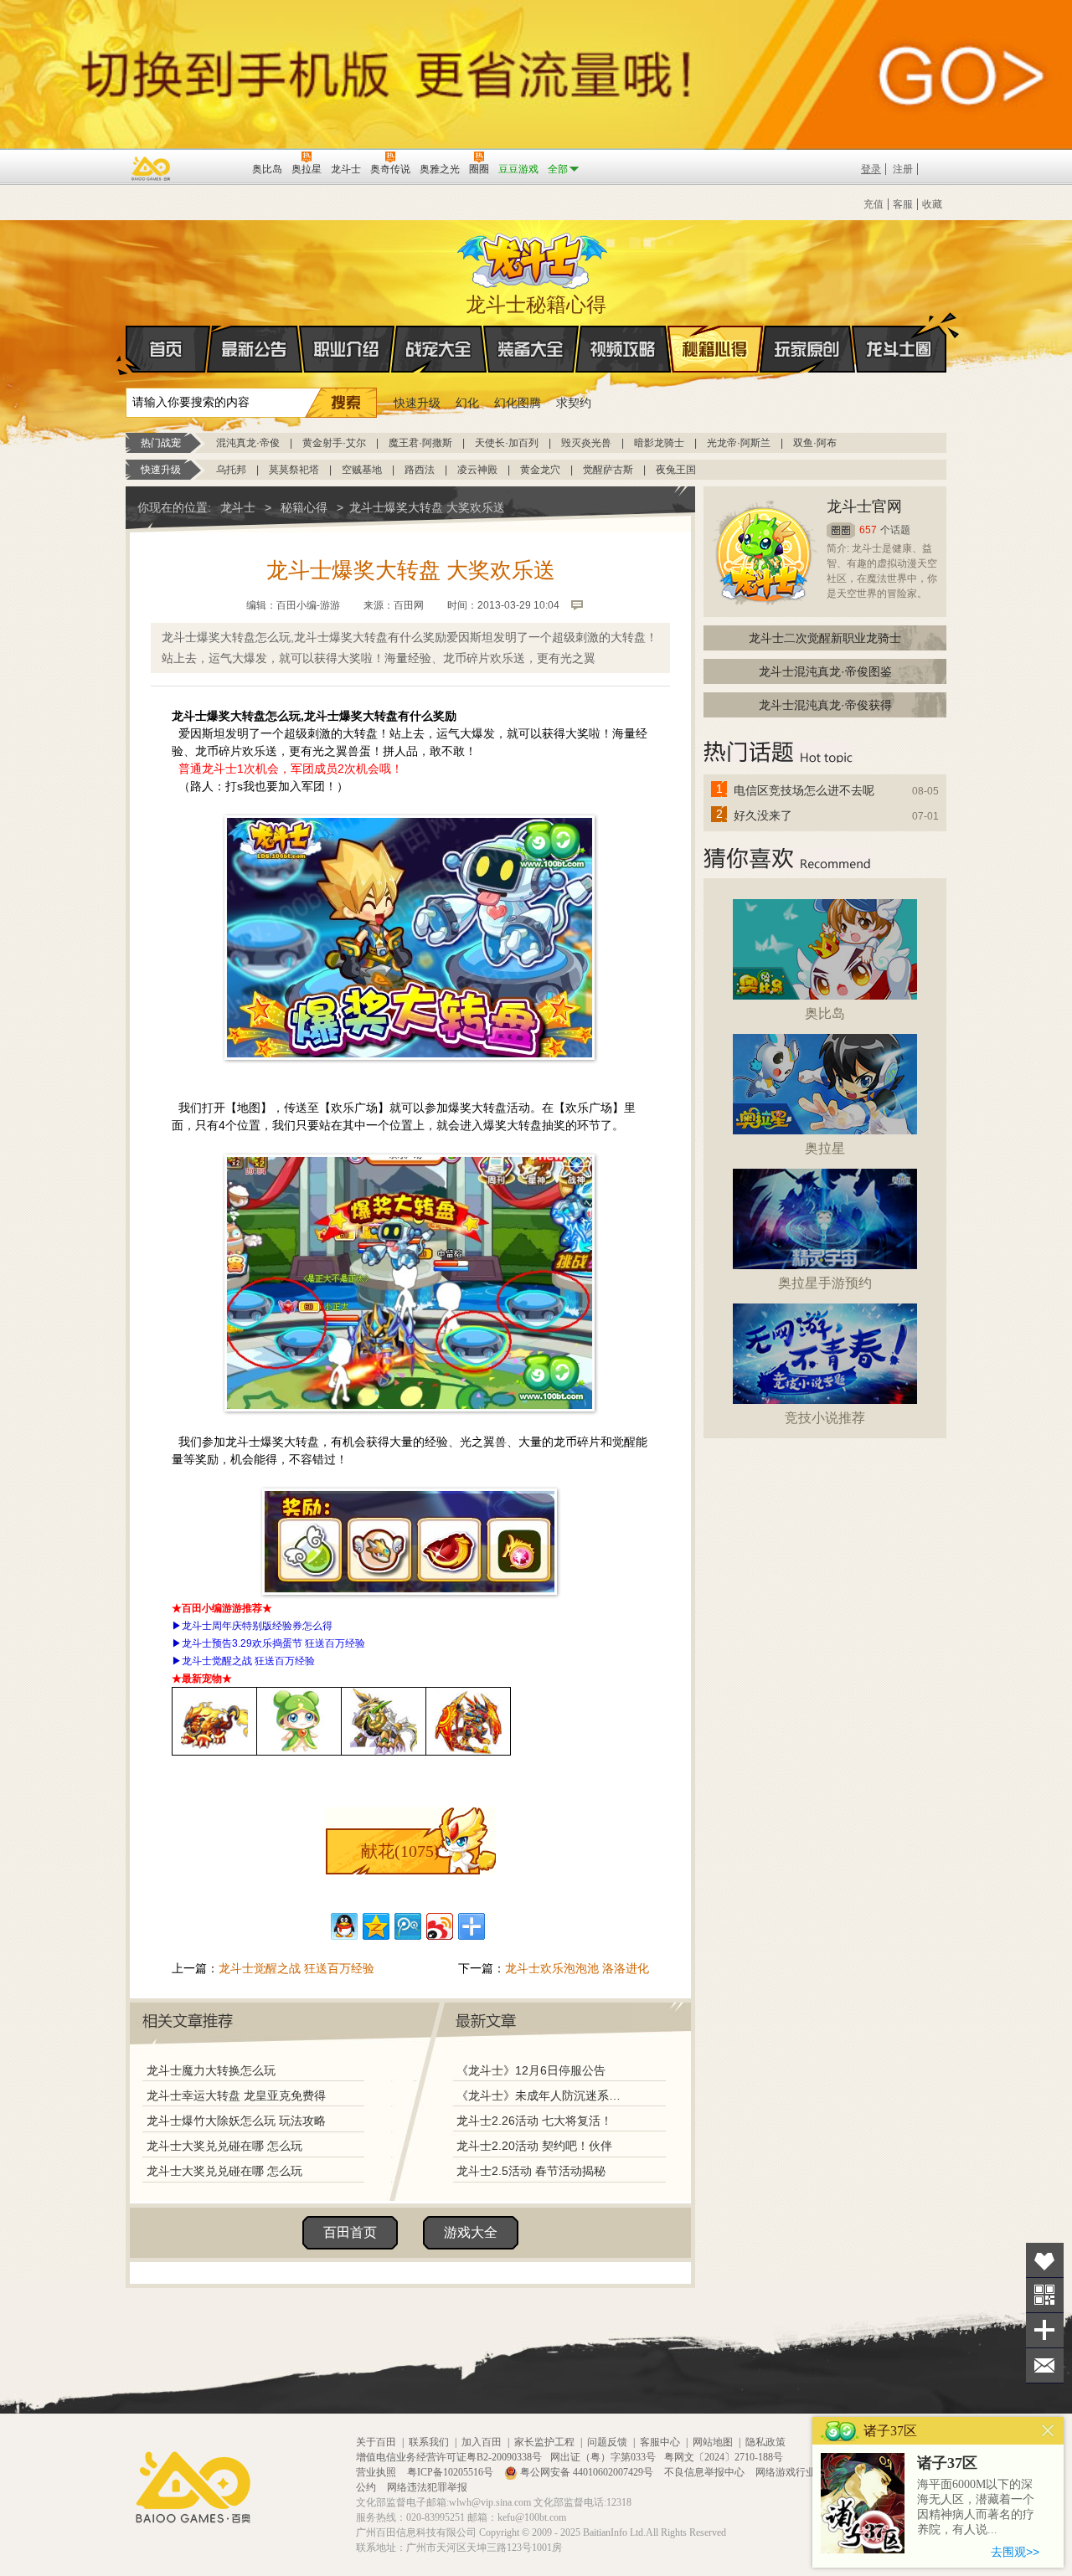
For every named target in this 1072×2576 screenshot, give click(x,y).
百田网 (215, 167)
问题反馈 (607, 2442)
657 (868, 530)
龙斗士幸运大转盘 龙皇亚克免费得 (236, 2095)
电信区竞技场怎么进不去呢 (804, 790)
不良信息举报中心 (706, 2472)
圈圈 (841, 530)
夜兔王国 (676, 470)
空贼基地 (362, 470)
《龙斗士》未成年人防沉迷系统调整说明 (544, 2095)
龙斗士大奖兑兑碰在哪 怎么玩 (224, 2146)
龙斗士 (533, 257)
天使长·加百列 (507, 443)
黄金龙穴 (540, 470)
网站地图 (713, 2442)
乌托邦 (231, 470)
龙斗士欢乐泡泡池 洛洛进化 (577, 1968)
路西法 (420, 470)
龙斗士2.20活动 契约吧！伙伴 (534, 2146)
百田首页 (350, 2232)
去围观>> (1015, 2552)
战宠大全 (439, 349)
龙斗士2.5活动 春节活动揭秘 (531, 2171)
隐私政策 (765, 2442)
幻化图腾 (518, 403)
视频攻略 (623, 349)
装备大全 (531, 349)
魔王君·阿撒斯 (420, 443)
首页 (168, 349)
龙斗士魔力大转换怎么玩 (211, 2070)
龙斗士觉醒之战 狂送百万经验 (248, 1661)
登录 (871, 169)
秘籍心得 (715, 349)
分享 (1045, 2330)
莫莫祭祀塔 (294, 470)
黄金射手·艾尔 (334, 443)
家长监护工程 (544, 2442)
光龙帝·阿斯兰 (739, 443)
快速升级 (417, 403)
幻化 (467, 403)
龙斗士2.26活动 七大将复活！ (534, 2121)
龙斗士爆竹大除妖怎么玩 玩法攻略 (236, 2121)
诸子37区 (947, 2463)
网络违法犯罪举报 (427, 2487)
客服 (903, 204)
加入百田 (482, 2442)
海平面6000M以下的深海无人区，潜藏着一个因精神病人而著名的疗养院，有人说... (976, 2507)
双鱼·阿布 (815, 443)
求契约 (574, 403)
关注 (1045, 2295)
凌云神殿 (477, 470)
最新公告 (255, 349)
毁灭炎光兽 (586, 443)
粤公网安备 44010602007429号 (587, 2472)
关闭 (1048, 2431)
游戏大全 (471, 2232)
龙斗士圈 (899, 349)
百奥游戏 (152, 168)
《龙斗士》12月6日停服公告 (531, 2070)
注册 (903, 169)
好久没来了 (763, 815)
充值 (874, 204)
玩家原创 (807, 349)
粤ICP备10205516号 (451, 2472)
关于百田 (376, 2442)
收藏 (932, 204)
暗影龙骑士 (659, 443)
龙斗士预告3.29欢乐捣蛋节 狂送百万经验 (273, 1643)
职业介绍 (347, 349)
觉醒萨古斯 (608, 470)
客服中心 (660, 2442)
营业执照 (377, 2472)
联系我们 (429, 2442)
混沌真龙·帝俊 (248, 443)
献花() (400, 1851)
